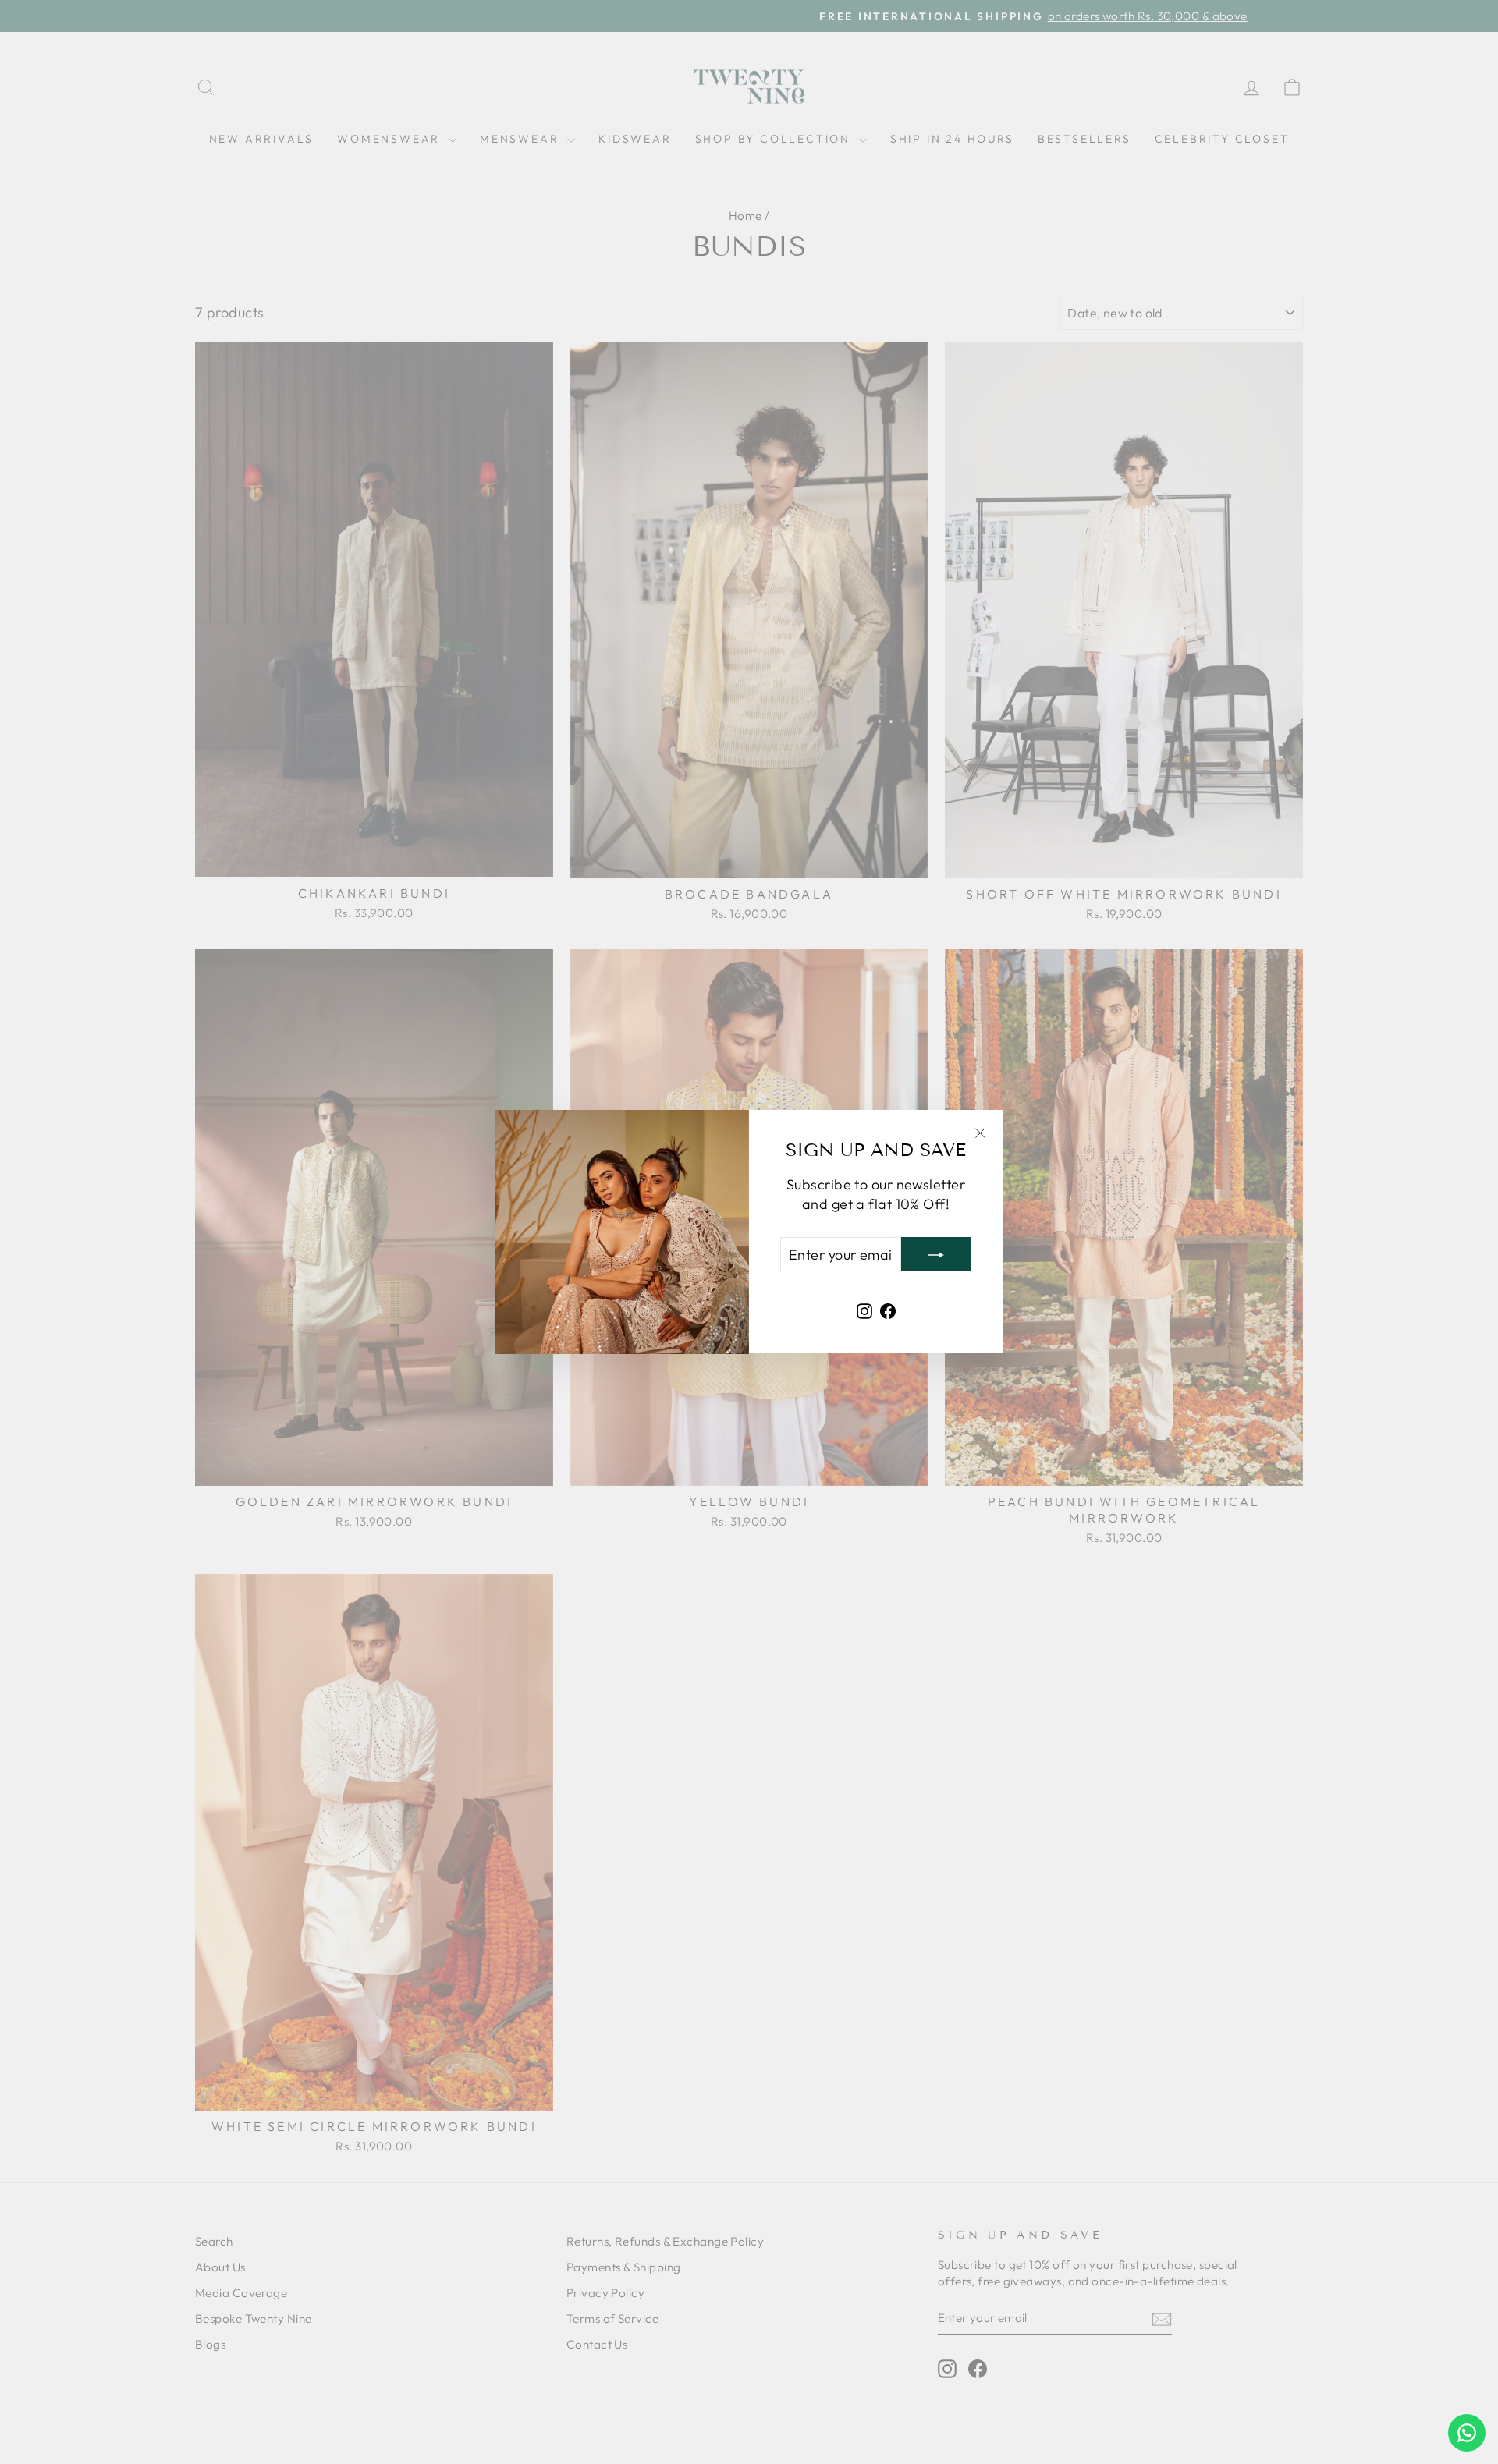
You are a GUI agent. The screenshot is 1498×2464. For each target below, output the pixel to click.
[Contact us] (1467, 2433)
